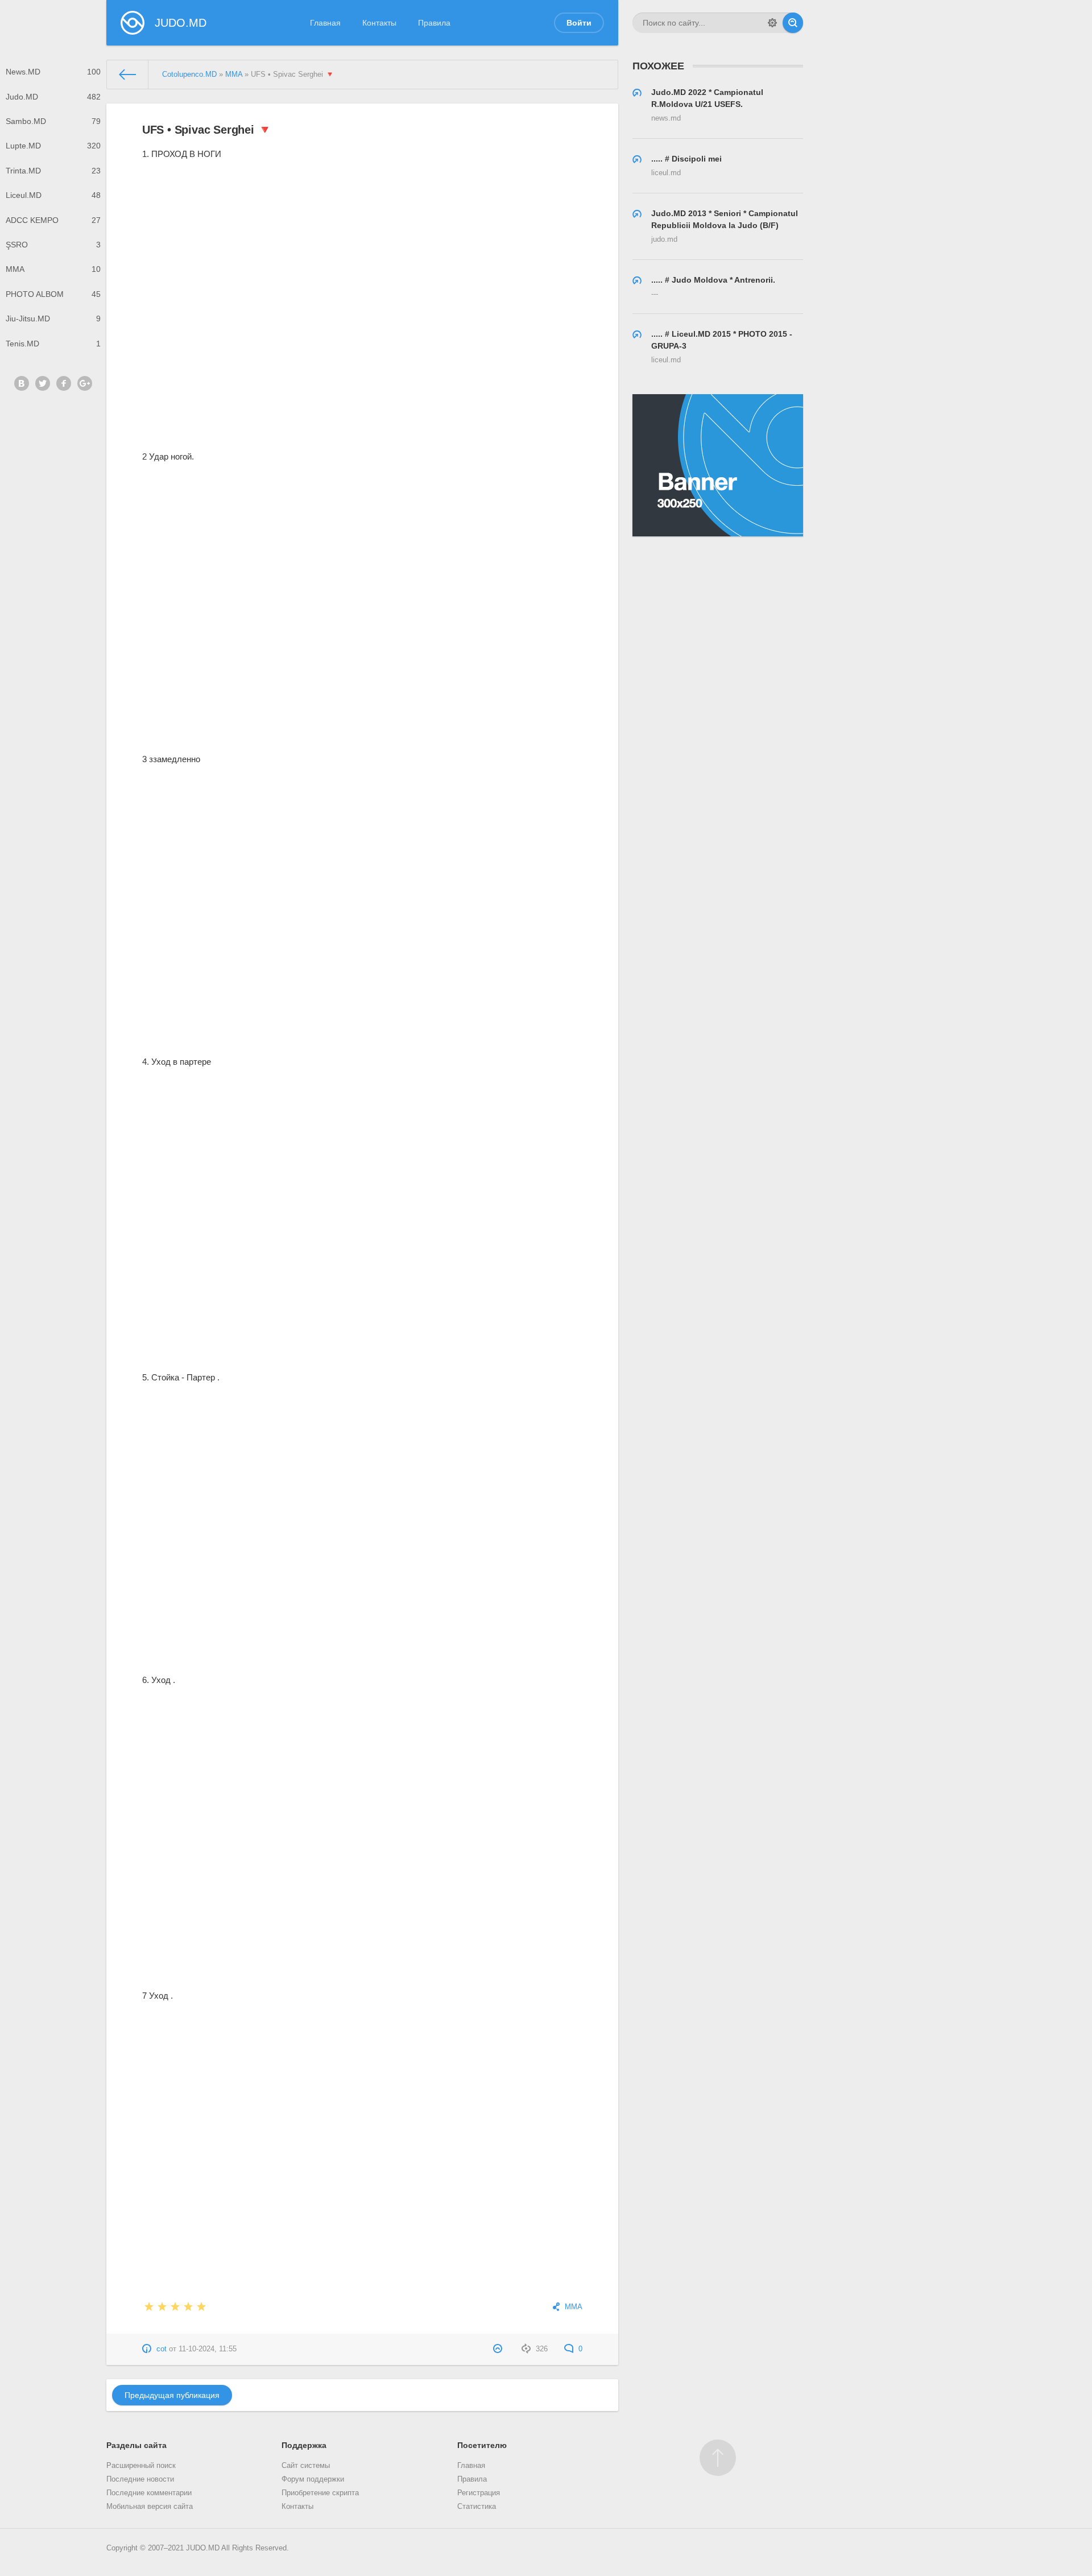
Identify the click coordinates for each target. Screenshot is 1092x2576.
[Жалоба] (499, 2349)
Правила (434, 23)
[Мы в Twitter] (43, 383)
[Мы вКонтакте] (22, 383)
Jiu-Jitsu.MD (53, 319)
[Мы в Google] (85, 383)
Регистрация (479, 2493)
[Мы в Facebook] (64, 383)
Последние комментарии (149, 2493)
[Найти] (793, 23)
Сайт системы (306, 2466)
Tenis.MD (53, 344)
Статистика (477, 2507)
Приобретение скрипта (320, 2493)
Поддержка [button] (304, 2445)
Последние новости (140, 2479)
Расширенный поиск (141, 2466)
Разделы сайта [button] (136, 2445)
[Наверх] (718, 2458)
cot (162, 2349)
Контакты (379, 23)
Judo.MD (53, 97)
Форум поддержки (313, 2479)
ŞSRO (53, 245)
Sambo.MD (53, 121)
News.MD (53, 72)
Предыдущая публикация (172, 2395)
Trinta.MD (53, 171)
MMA (53, 269)
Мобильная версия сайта (150, 2507)
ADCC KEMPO (53, 220)
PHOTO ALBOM (53, 294)
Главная (325, 23)
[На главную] (128, 75)
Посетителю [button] (482, 2445)
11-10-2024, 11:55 (208, 2349)
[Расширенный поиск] (772, 23)
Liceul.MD (53, 195)
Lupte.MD (53, 146)
